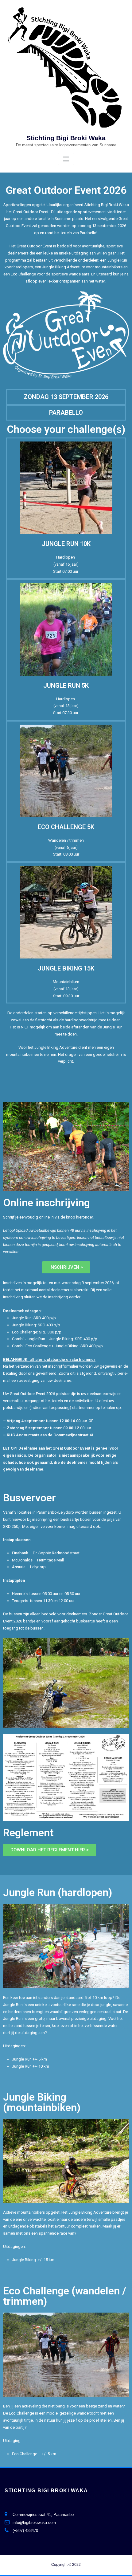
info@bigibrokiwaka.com (34, 2523)
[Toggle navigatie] (66, 159)
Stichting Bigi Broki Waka (66, 138)
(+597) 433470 (25, 2531)
